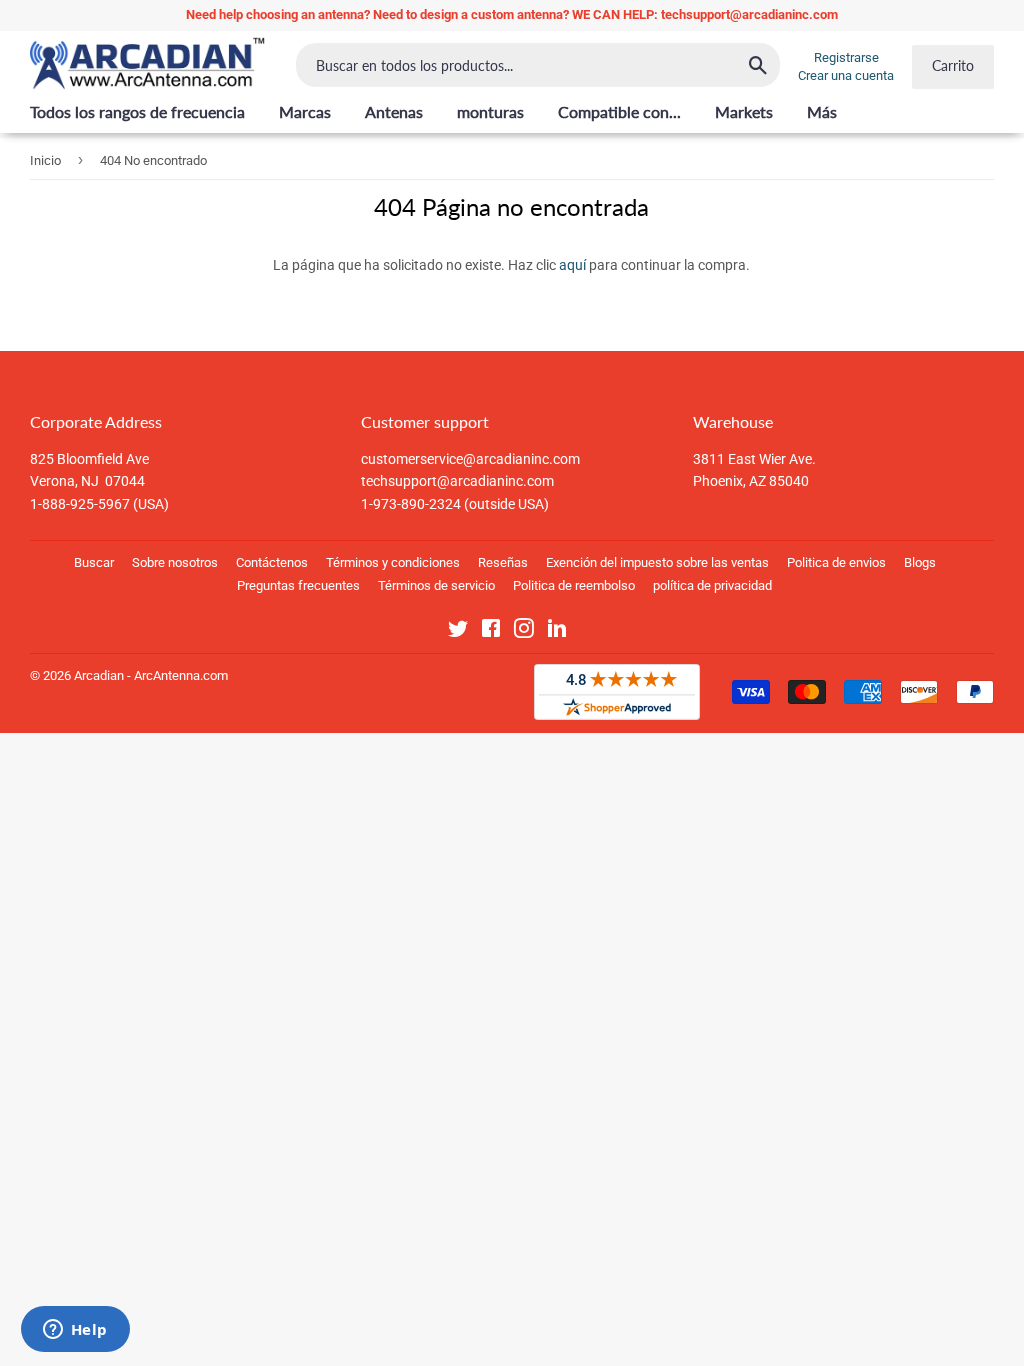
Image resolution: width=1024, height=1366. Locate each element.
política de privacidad (712, 585)
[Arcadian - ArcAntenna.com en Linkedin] (557, 632)
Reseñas (503, 562)
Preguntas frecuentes (298, 585)
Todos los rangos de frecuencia (137, 111)
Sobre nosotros (175, 562)
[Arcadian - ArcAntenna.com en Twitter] (458, 632)
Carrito (953, 65)
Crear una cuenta (846, 75)
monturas (490, 111)
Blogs (920, 562)
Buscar (94, 562)
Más (822, 111)
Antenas (394, 111)
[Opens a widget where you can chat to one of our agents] (75, 1331)
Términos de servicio (436, 585)
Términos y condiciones (393, 562)
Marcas (305, 111)
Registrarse (846, 57)
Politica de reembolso (574, 585)
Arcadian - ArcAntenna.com (151, 675)
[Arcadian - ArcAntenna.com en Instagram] (524, 632)
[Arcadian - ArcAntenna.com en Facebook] (491, 632)
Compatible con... (619, 111)
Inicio (45, 160)
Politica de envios (836, 562)
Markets (744, 111)
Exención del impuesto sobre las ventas (657, 562)
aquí (572, 265)
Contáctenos (272, 562)
